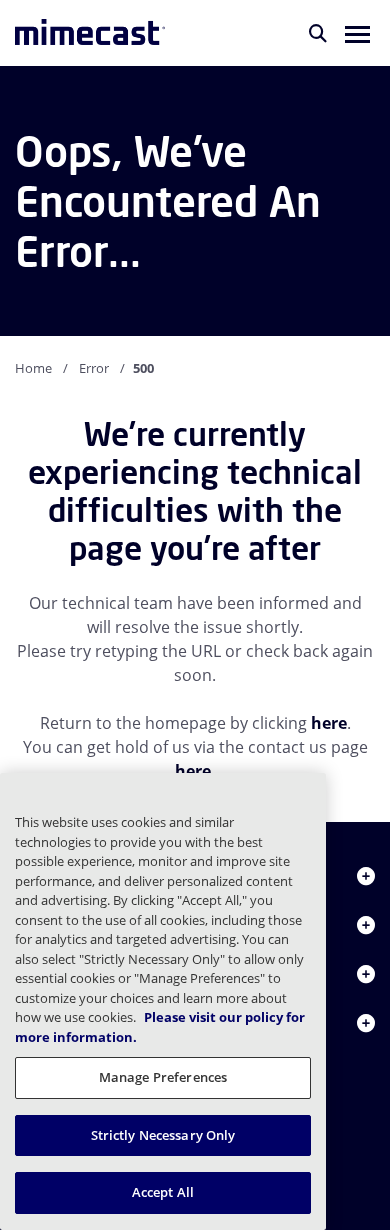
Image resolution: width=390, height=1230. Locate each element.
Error (94, 368)
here (329, 723)
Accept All (163, 1192)
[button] (357, 33)
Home (33, 368)
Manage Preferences (163, 1077)
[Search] (318, 33)
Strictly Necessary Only (163, 1135)
